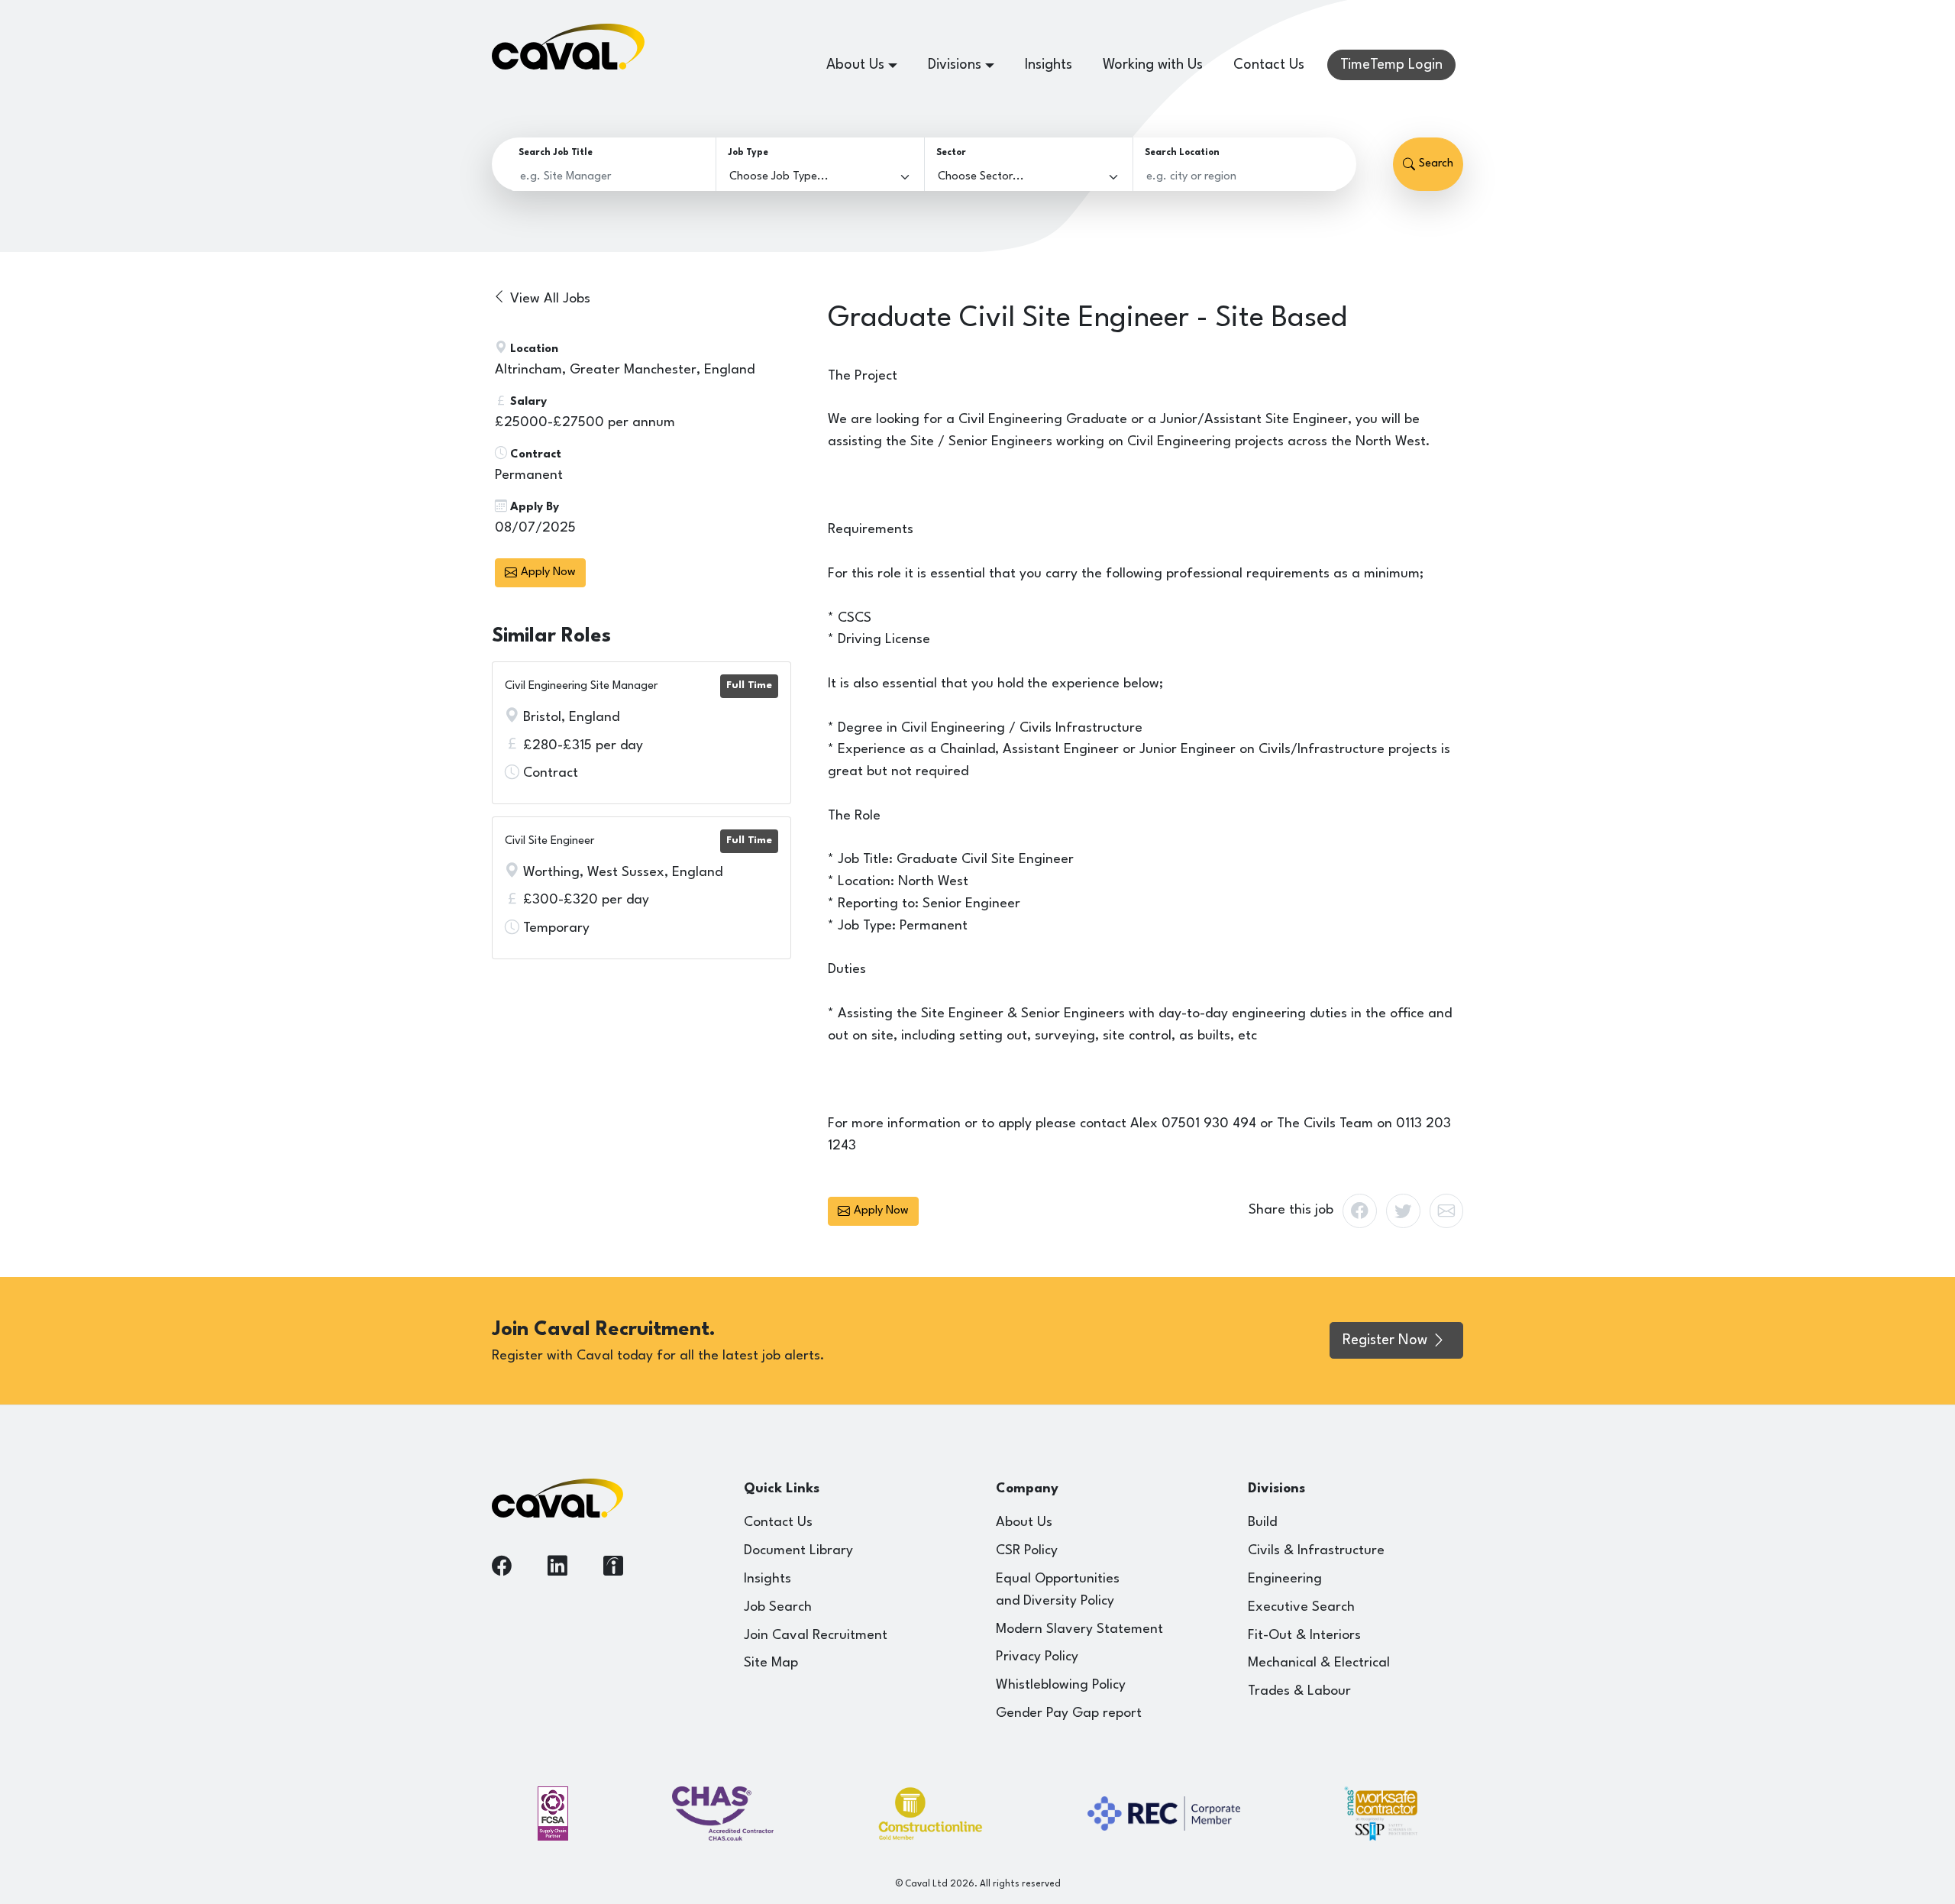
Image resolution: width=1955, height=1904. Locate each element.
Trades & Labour (1299, 1691)
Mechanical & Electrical (1319, 1663)
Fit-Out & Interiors (1304, 1636)
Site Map (771, 1663)
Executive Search (1301, 1607)
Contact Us (1269, 65)
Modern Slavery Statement (1079, 1629)
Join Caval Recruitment (816, 1636)
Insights (1049, 65)
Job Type (748, 153)
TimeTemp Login (1391, 65)
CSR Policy (1027, 1551)
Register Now (1385, 1340)
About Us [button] (855, 65)
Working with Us (1153, 65)
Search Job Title (556, 153)
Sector (951, 153)
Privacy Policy (1037, 1657)
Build (1262, 1523)
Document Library (798, 1551)
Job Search (778, 1607)
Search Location (1182, 153)
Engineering (1285, 1579)
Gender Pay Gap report (1069, 1713)
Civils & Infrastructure (1316, 1551)
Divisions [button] (955, 65)
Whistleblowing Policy (1061, 1685)
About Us (1024, 1523)
